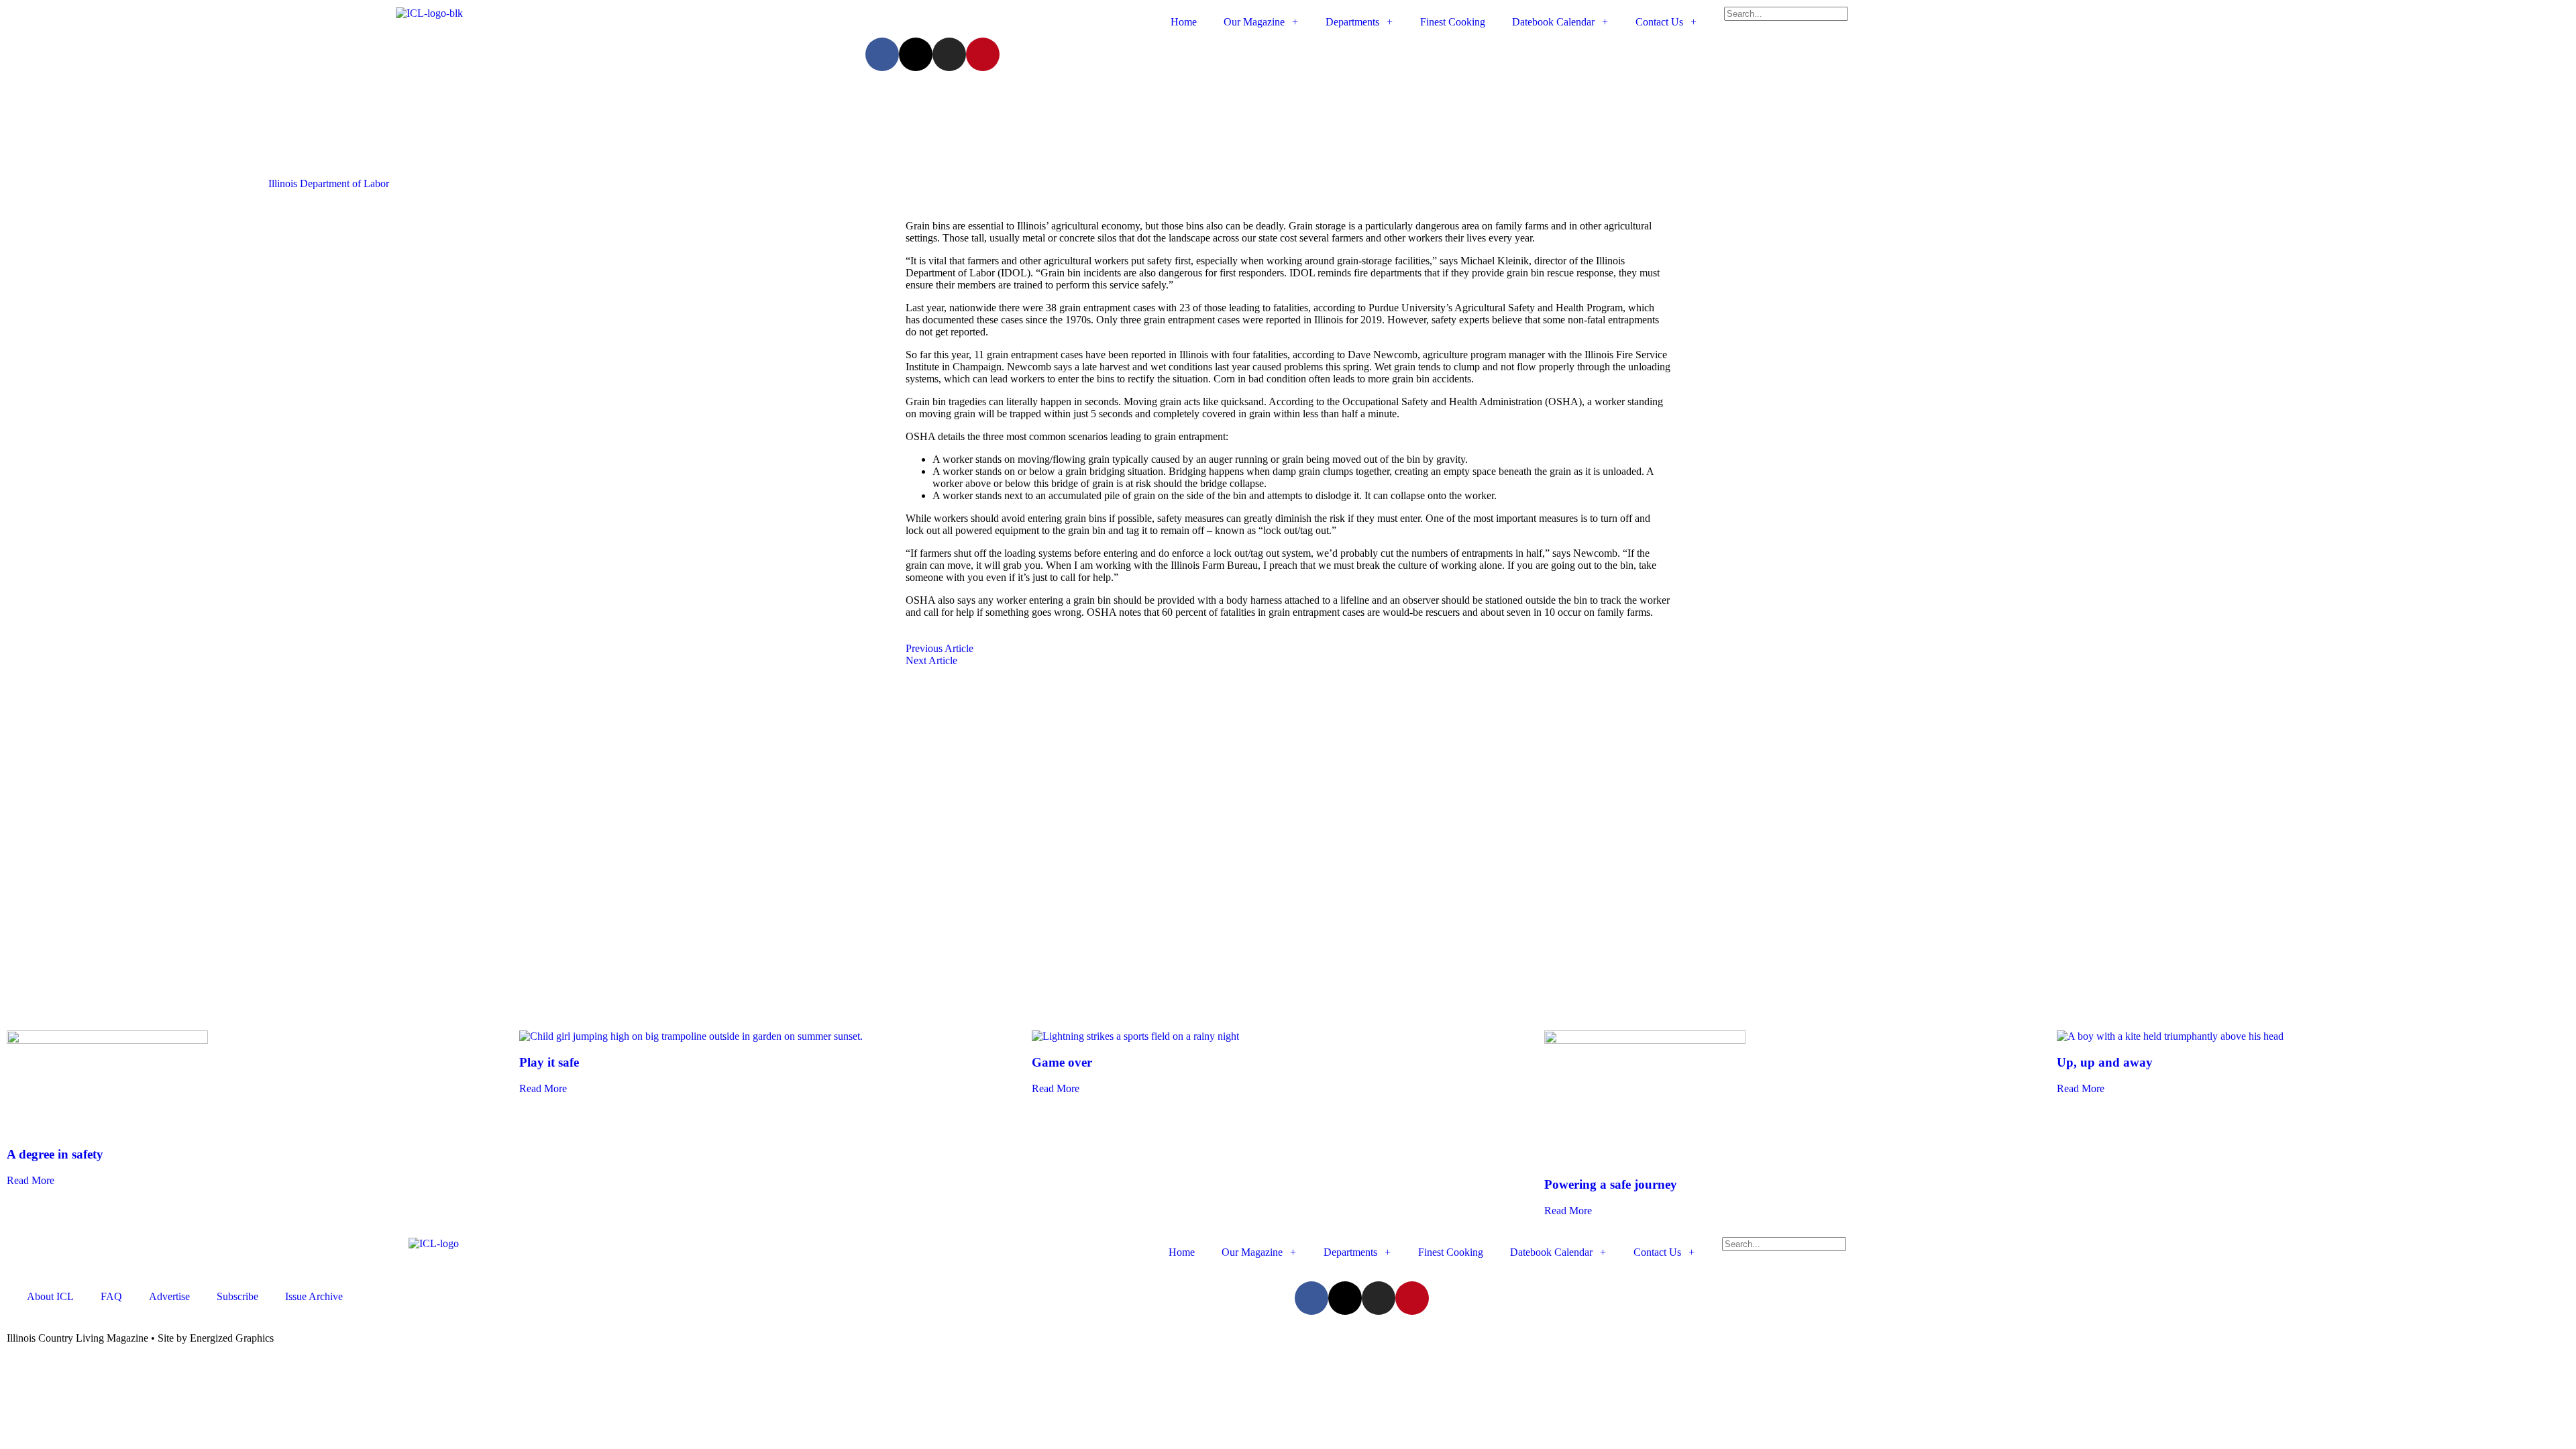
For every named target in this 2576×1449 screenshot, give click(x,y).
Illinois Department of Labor (329, 183)
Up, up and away (2105, 1062)
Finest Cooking (1453, 22)
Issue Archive (314, 1296)
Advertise (169, 1296)
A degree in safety (55, 1154)
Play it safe (549, 1062)
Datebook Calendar (1553, 22)
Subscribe (237, 1296)
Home (1184, 22)
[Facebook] (882, 54)
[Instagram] (949, 54)
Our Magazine (1254, 22)
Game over (1062, 1062)
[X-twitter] (916, 54)
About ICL (50, 1296)
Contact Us (1659, 22)
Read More (31, 1180)
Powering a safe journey (1611, 1184)
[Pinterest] (983, 54)
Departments (1352, 22)
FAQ (111, 1296)
